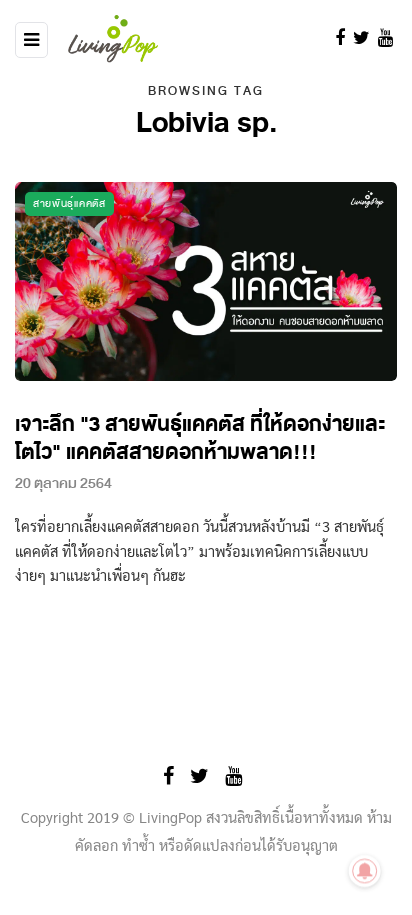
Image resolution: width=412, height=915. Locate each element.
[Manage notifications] (365, 871)
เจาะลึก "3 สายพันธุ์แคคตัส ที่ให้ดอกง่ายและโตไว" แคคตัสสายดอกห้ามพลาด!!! (200, 438)
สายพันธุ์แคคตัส (69, 203)
